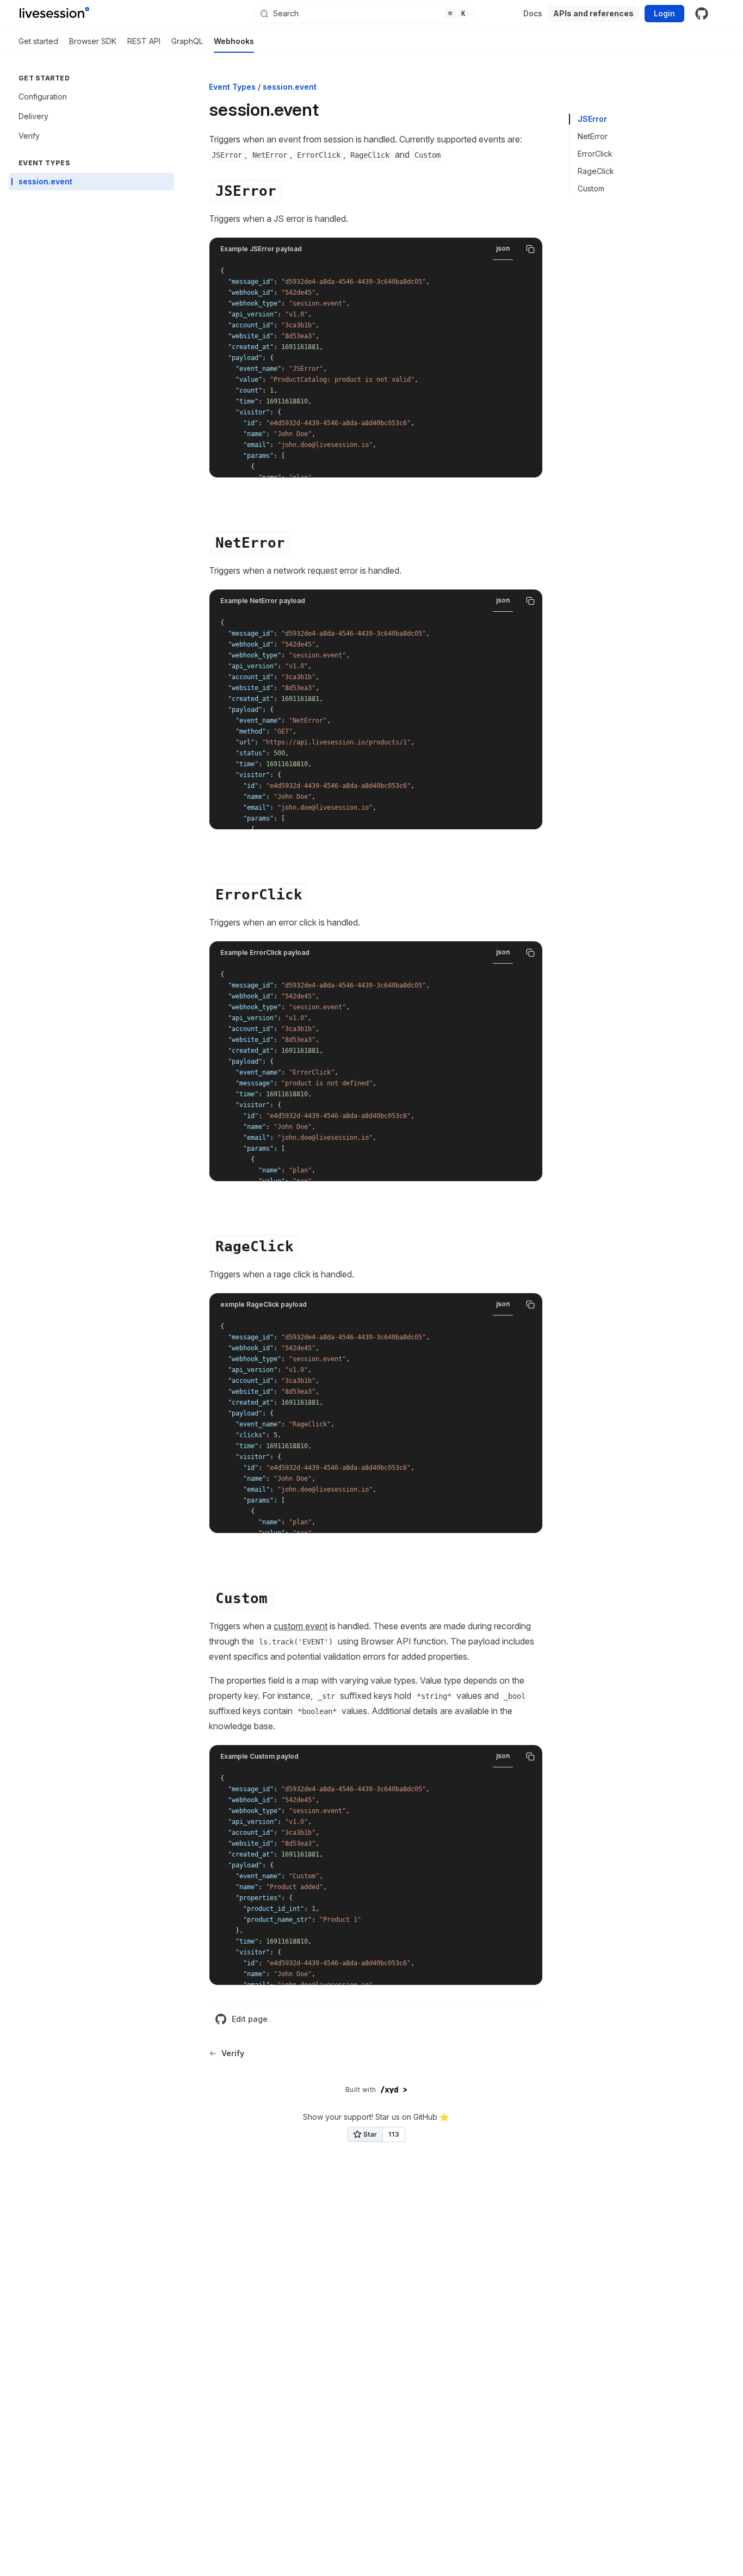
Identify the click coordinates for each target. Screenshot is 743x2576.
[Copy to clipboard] (530, 249)
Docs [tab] (533, 13)
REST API (144, 41)
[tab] (364, 14)
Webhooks (234, 41)
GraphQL (187, 41)
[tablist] (364, 14)
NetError (593, 136)
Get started (38, 41)
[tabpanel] (376, 369)
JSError (592, 119)
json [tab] (503, 248)
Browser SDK (93, 41)
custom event (301, 1626)
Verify (233, 2053)
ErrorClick (595, 154)
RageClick (596, 171)
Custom (591, 188)
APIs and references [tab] (593, 13)
